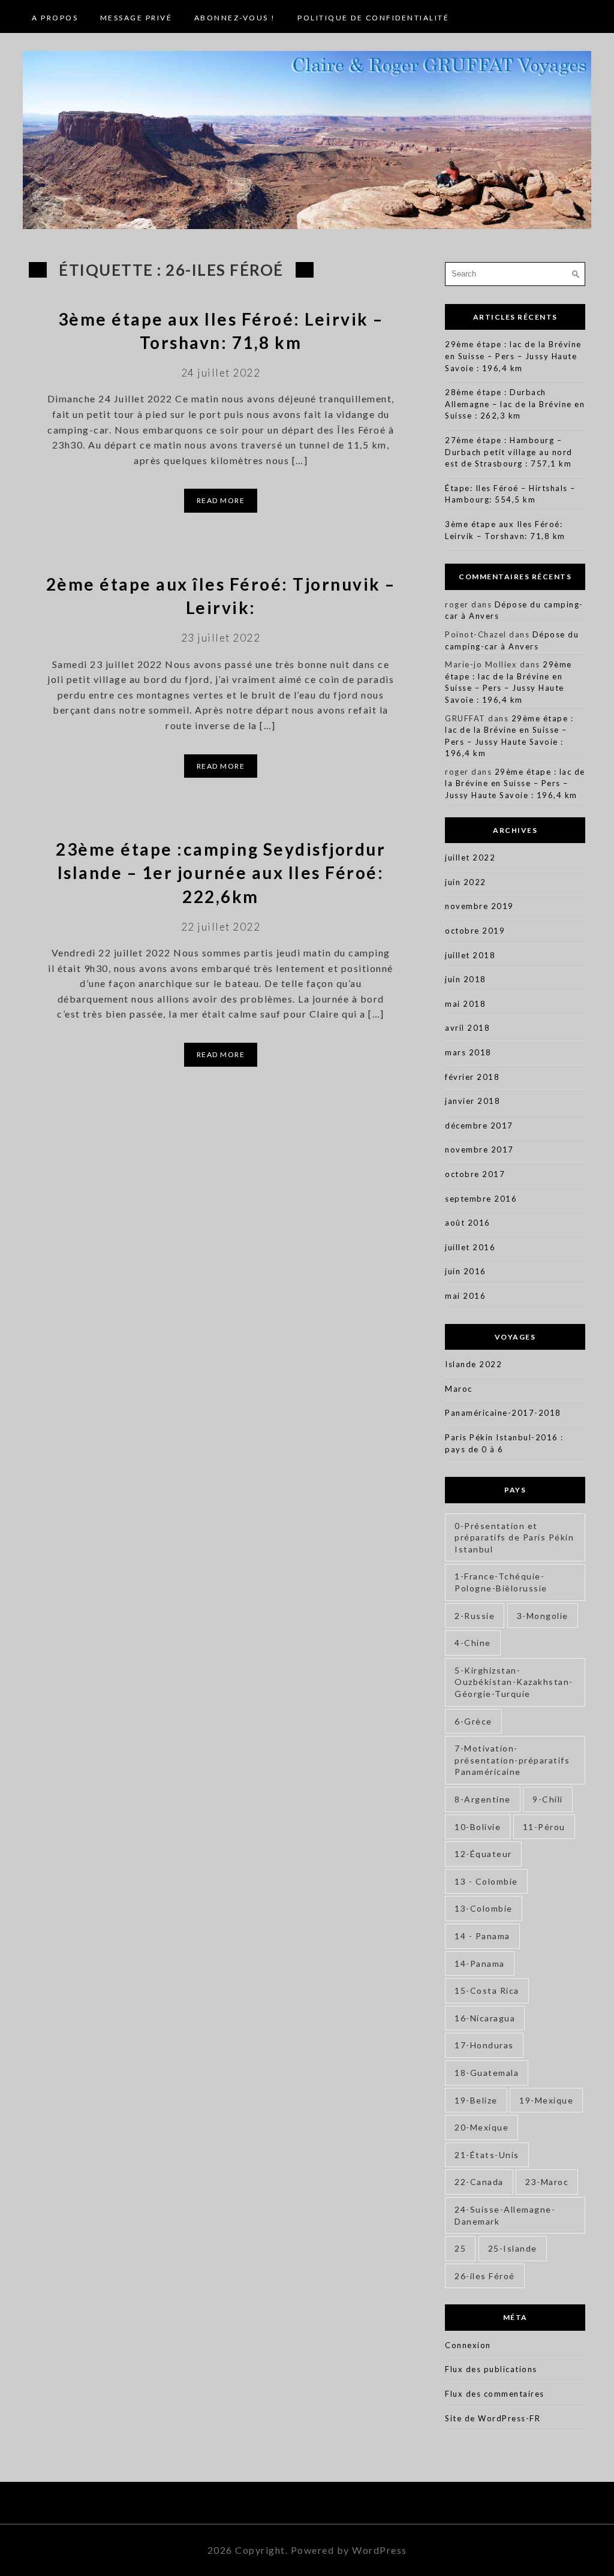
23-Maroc (547, 2182)
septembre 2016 (481, 1199)
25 (460, 2248)
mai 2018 (465, 1004)
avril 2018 (467, 1028)
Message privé (136, 18)
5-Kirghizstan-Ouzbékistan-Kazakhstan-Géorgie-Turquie (514, 1682)
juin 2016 (466, 1271)
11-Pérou (544, 1827)
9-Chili (548, 1799)
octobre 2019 (475, 931)
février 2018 (472, 1077)
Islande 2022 (473, 1364)
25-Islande (513, 2248)
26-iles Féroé (485, 2276)
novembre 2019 (479, 906)
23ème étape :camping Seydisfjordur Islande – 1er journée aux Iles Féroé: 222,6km (221, 872)
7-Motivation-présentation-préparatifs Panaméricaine (512, 1760)
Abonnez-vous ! (235, 18)
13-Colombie (484, 1908)
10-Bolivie (478, 1827)
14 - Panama (482, 1936)
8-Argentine (483, 1799)
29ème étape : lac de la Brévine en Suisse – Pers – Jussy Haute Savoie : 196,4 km (513, 356)
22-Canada (479, 2182)
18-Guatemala (487, 2073)
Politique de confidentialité (373, 18)
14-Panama (480, 1963)
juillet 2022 (470, 857)
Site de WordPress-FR (493, 2418)
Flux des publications (491, 2369)
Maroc (459, 1389)
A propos (55, 18)
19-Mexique (546, 2100)
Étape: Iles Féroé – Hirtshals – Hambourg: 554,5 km (510, 494)
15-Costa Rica (487, 1990)
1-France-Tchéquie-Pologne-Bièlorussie (501, 1582)
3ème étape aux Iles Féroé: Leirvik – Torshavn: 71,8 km (505, 530)
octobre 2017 (475, 1174)
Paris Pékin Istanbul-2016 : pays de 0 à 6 (504, 1443)
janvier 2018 (472, 1101)
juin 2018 (466, 979)
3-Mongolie (543, 1616)
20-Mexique (481, 2127)
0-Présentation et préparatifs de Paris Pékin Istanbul (514, 1537)
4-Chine (473, 1643)
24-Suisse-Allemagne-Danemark (505, 2215)
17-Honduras (484, 2045)
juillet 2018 (470, 955)
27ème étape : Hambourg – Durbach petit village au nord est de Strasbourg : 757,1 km (509, 452)
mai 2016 (465, 1296)
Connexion (468, 2345)
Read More (221, 500)
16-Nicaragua (485, 2018)
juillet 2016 (470, 1247)
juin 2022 (466, 882)
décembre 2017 (479, 1126)
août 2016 (468, 1223)
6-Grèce (473, 1721)
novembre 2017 (479, 1149)
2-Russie (475, 1616)
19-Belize (476, 2100)
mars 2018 (468, 1052)
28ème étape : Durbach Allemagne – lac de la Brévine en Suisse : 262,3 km (515, 404)
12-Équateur (483, 1854)
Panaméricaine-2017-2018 (503, 1413)
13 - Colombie (486, 1881)
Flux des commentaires (495, 2394)
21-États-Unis (487, 2155)
